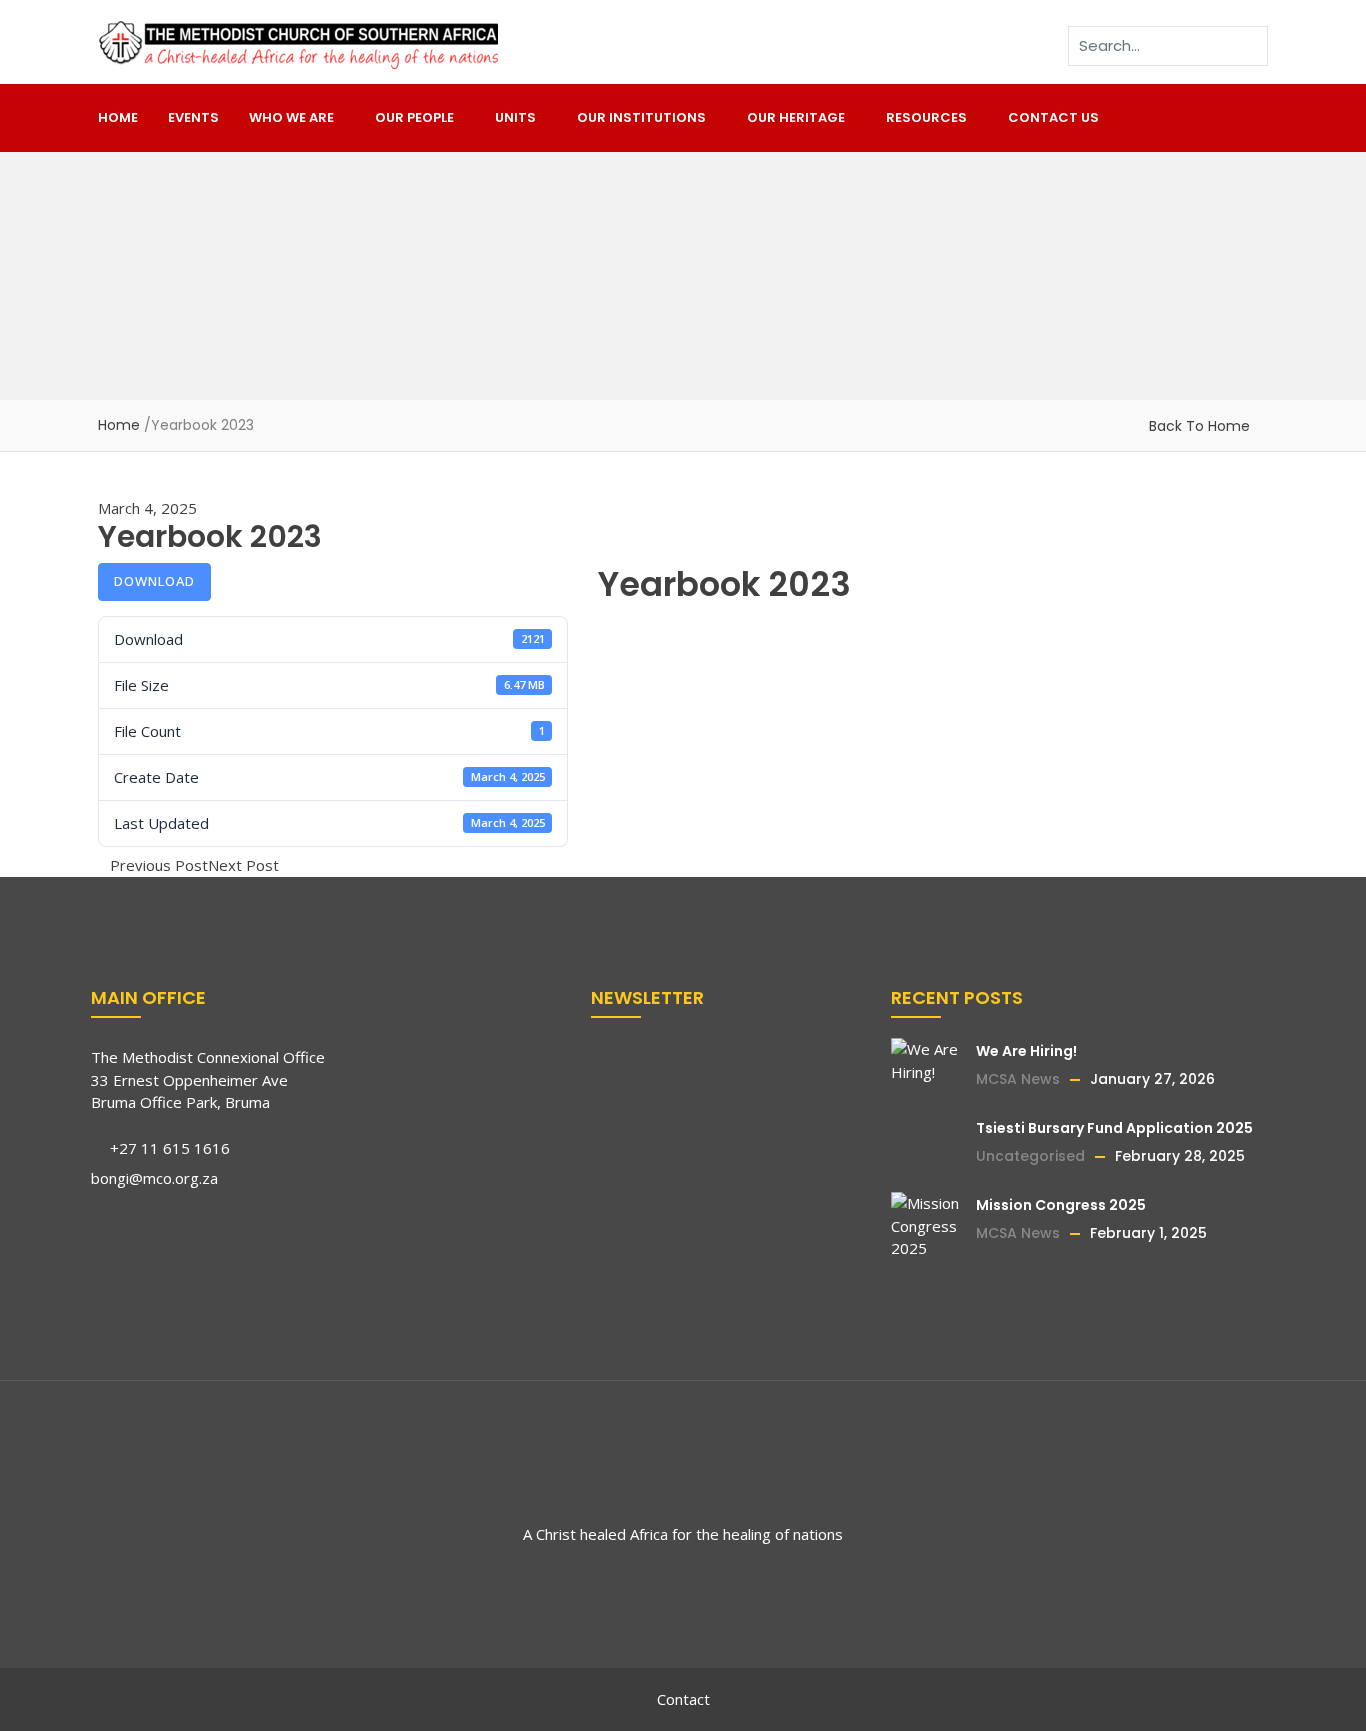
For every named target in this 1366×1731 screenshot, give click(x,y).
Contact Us (1053, 117)
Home (118, 117)
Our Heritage (796, 117)
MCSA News (1018, 1079)
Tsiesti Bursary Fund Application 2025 (1114, 1128)
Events (193, 117)
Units (515, 117)
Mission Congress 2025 (1061, 1205)
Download (154, 581)
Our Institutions (641, 117)
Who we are (291, 117)
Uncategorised (1030, 1156)
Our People (414, 117)
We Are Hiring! (1026, 1051)
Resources (926, 117)
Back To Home (1199, 426)
